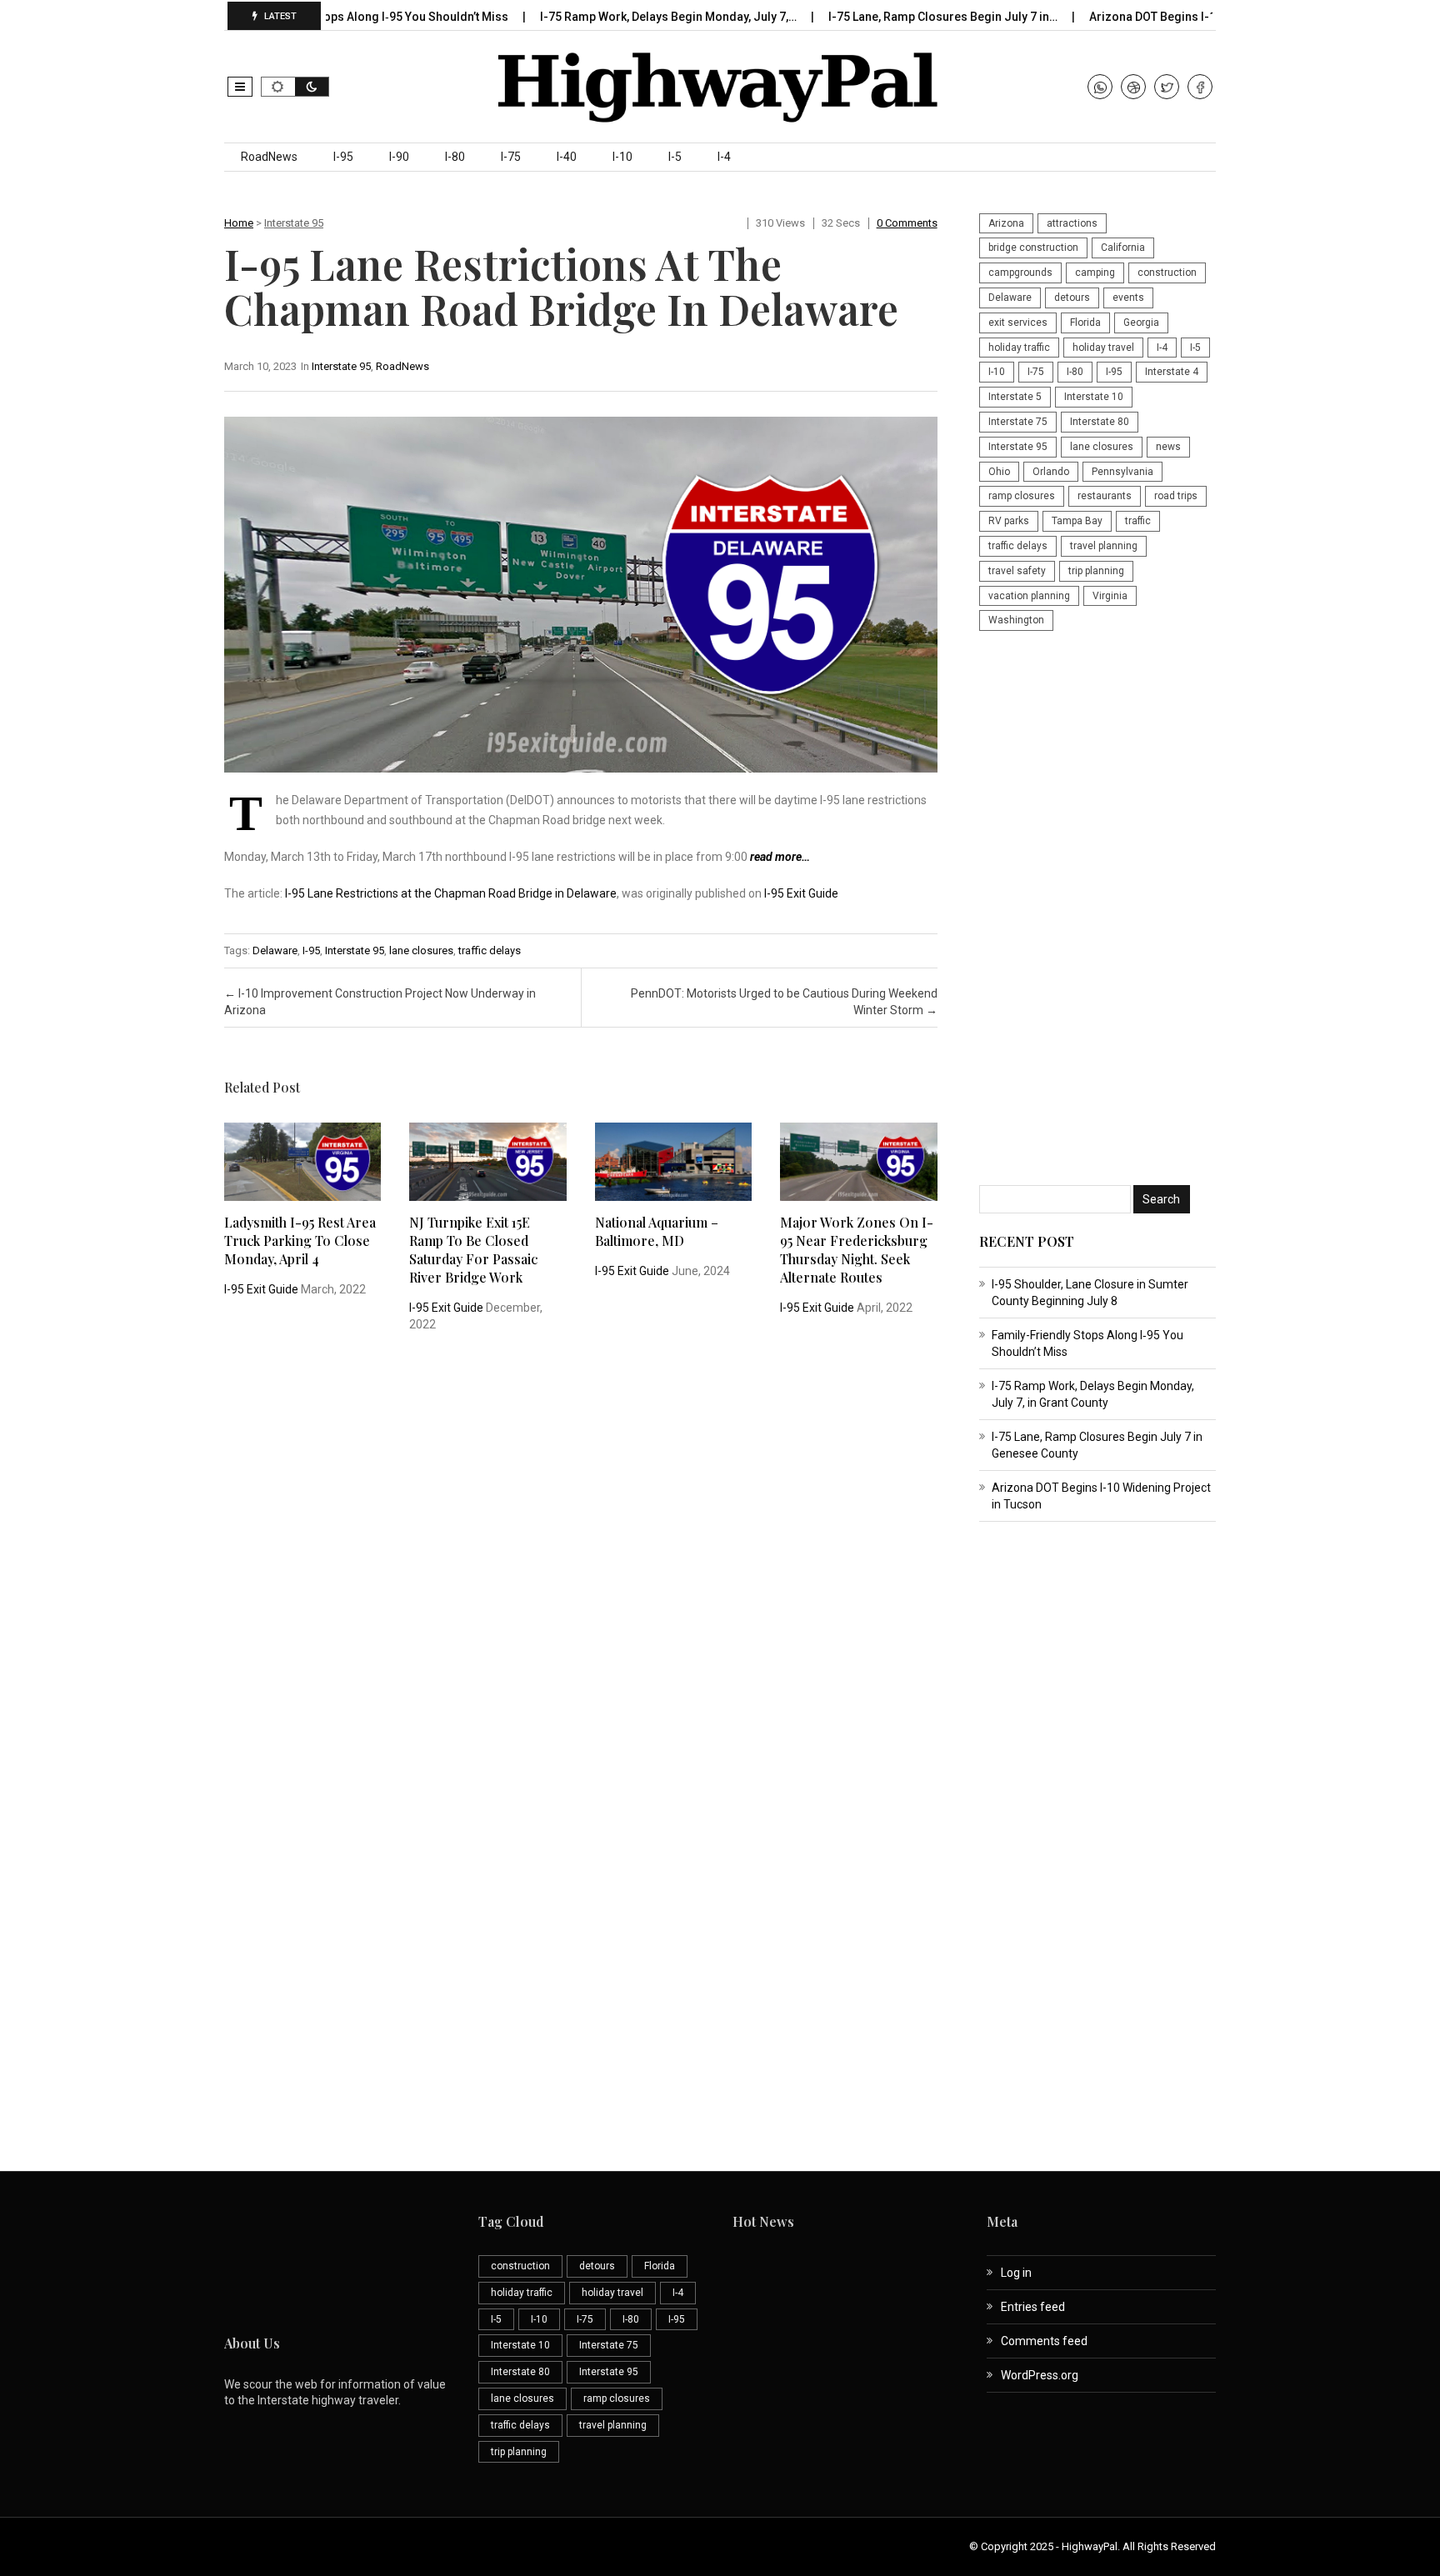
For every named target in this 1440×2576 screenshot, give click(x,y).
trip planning (1096, 571)
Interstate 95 (294, 223)
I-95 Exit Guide (801, 893)
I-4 (724, 157)
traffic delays (490, 950)
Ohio (999, 472)
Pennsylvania (1122, 472)
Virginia (1110, 596)
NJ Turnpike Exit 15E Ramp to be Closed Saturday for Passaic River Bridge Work (473, 1250)
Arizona (1006, 223)
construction (1167, 273)
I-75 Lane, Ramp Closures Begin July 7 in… (890, 17)
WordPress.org (1040, 2375)
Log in (1016, 2273)
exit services (1018, 323)
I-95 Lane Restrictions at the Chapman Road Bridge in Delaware (451, 893)
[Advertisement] (1097, 910)
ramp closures (1022, 496)
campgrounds (1020, 273)
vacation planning (1029, 596)
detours (1072, 298)
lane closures (421, 950)
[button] (240, 87)
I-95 (343, 157)
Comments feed (1044, 2341)
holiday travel (1103, 348)
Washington (1016, 620)
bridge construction (1033, 248)
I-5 (675, 157)
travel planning (1104, 546)
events (1128, 298)
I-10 (622, 157)
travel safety (1017, 571)
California (1123, 248)
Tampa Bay (1077, 521)
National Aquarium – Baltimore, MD (657, 1231)
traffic (1138, 521)
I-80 (455, 157)
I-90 (399, 157)
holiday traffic (1019, 348)
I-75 (511, 157)
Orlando (1051, 472)
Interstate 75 (1018, 422)
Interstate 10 (1094, 397)
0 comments (907, 223)
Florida (1085, 323)
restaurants (1105, 496)
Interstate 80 (1100, 422)
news (1168, 447)
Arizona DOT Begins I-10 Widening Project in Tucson (1179, 17)
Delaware (275, 950)
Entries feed (1033, 2307)
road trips (1176, 496)
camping (1095, 273)
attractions (1072, 223)
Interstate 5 (1015, 397)
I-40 (567, 157)
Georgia (1141, 323)
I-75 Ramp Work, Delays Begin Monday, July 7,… (615, 17)
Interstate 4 (1172, 372)
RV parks (1009, 521)
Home (239, 223)
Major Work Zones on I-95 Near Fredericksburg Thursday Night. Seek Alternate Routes (857, 1250)
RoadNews (269, 157)
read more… (780, 857)
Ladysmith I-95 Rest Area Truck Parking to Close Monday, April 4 (300, 1240)
